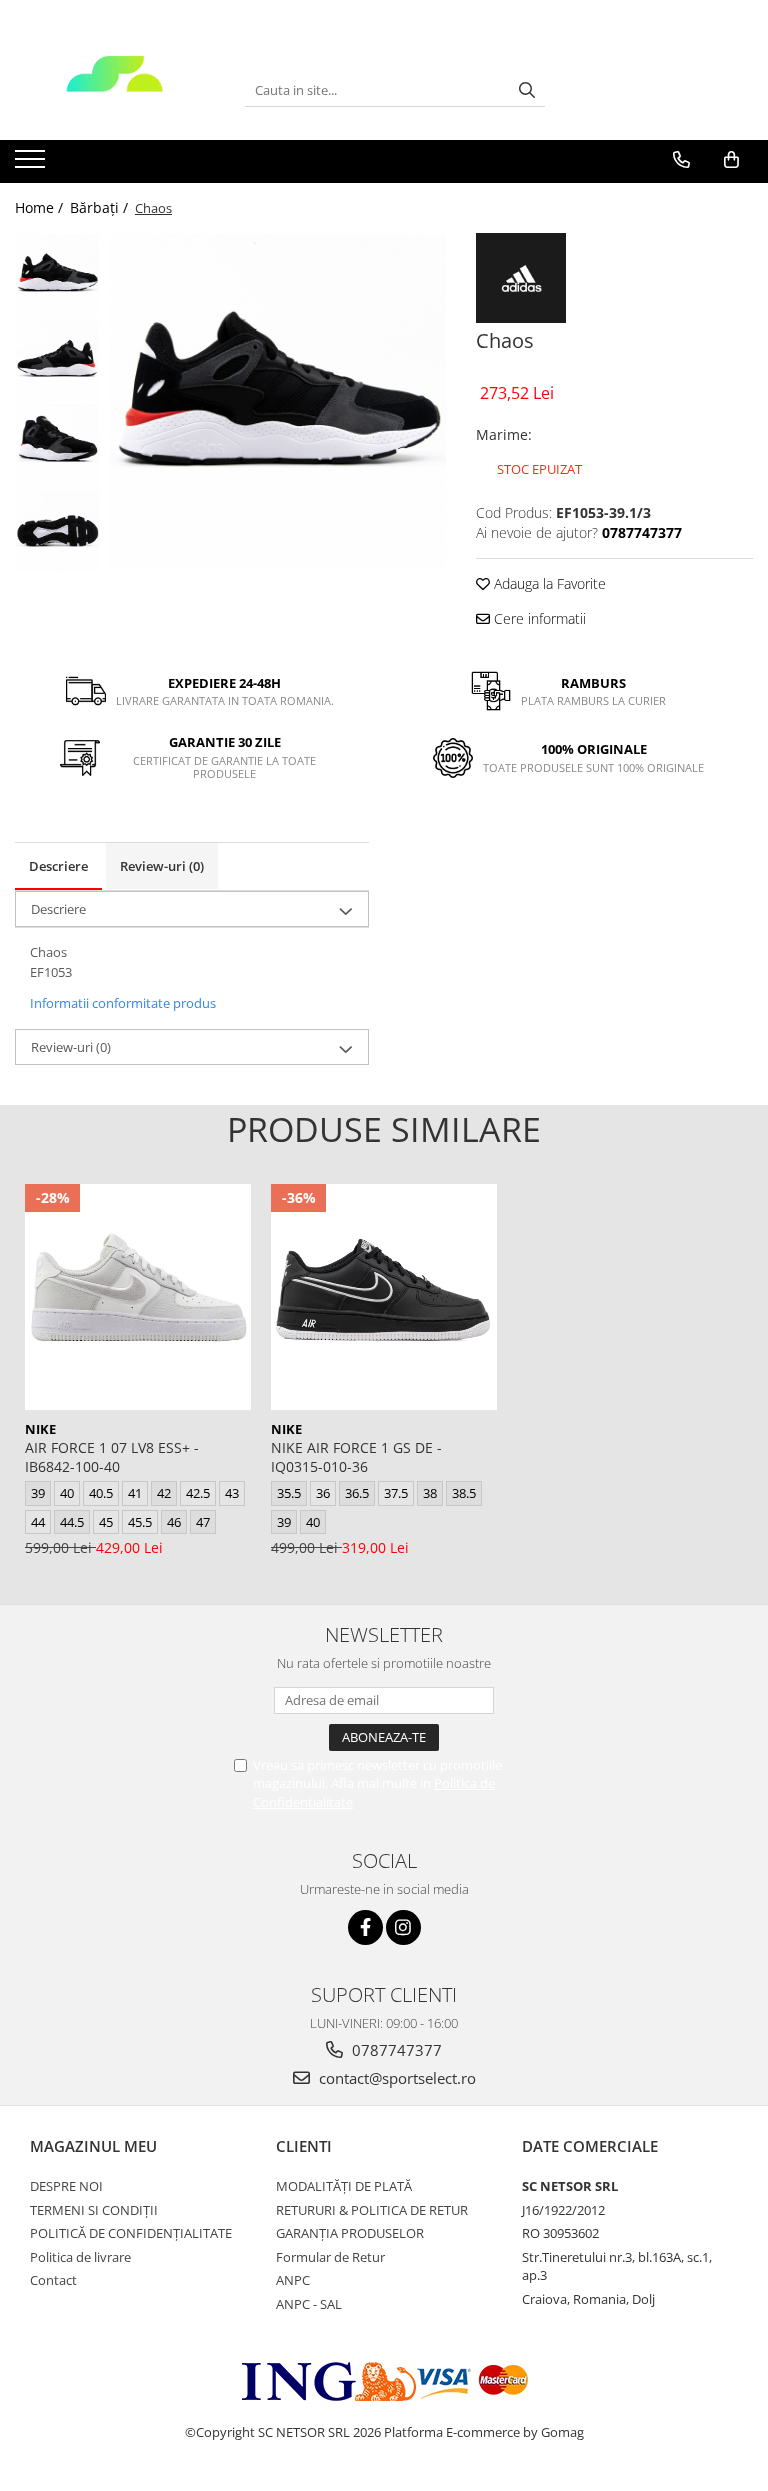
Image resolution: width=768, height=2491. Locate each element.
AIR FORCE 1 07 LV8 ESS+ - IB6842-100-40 (112, 1457)
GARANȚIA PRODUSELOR (350, 2233)
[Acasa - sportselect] (115, 90)
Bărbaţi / (101, 207)
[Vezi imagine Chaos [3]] (57, 530)
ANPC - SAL (309, 2304)
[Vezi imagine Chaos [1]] (57, 360)
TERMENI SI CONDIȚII (94, 2210)
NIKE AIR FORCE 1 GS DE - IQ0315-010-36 (356, 1457)
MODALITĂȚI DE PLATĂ (344, 2186)
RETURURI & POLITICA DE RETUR (372, 2210)
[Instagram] (403, 1927)
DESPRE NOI (66, 2186)
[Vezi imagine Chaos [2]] (57, 445)
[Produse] (32, 165)
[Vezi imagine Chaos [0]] (57, 275)
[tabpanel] (278, 401)
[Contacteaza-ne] (681, 160)
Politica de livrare (80, 2257)
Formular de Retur (330, 2257)
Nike (40, 1429)
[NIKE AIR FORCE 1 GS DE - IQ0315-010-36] (384, 1297)
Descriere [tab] (58, 866)
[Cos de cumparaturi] (731, 160)
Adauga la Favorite (548, 583)
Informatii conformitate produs (123, 1003)
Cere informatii (538, 618)
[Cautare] (527, 90)
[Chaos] (278, 401)
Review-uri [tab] (162, 866)
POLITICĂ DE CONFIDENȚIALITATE (131, 2233)
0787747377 (395, 2050)
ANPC (293, 2280)
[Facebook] (365, 1927)
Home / (41, 207)
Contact (53, 2280)
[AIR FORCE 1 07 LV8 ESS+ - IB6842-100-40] (138, 1297)
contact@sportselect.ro (395, 2078)
